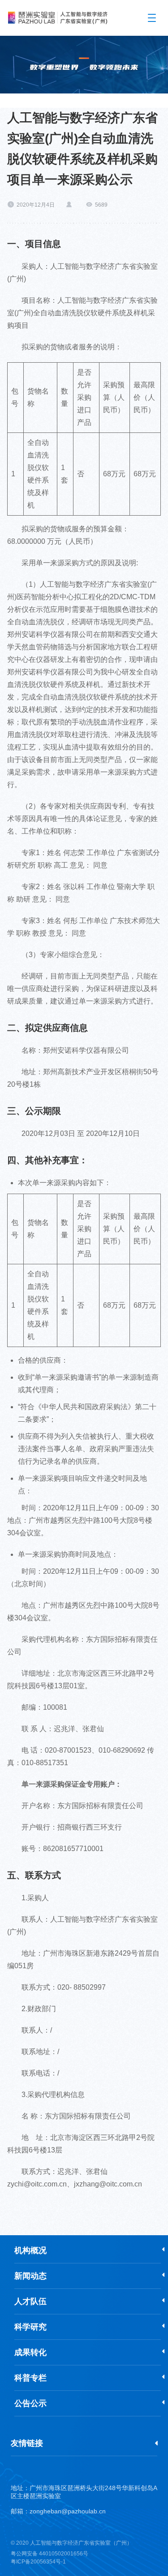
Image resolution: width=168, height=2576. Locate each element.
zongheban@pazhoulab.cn (68, 2511)
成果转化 (30, 2352)
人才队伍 (30, 2301)
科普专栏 (30, 2378)
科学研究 (30, 2327)
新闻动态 (30, 2276)
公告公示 (30, 2403)
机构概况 (30, 2250)
